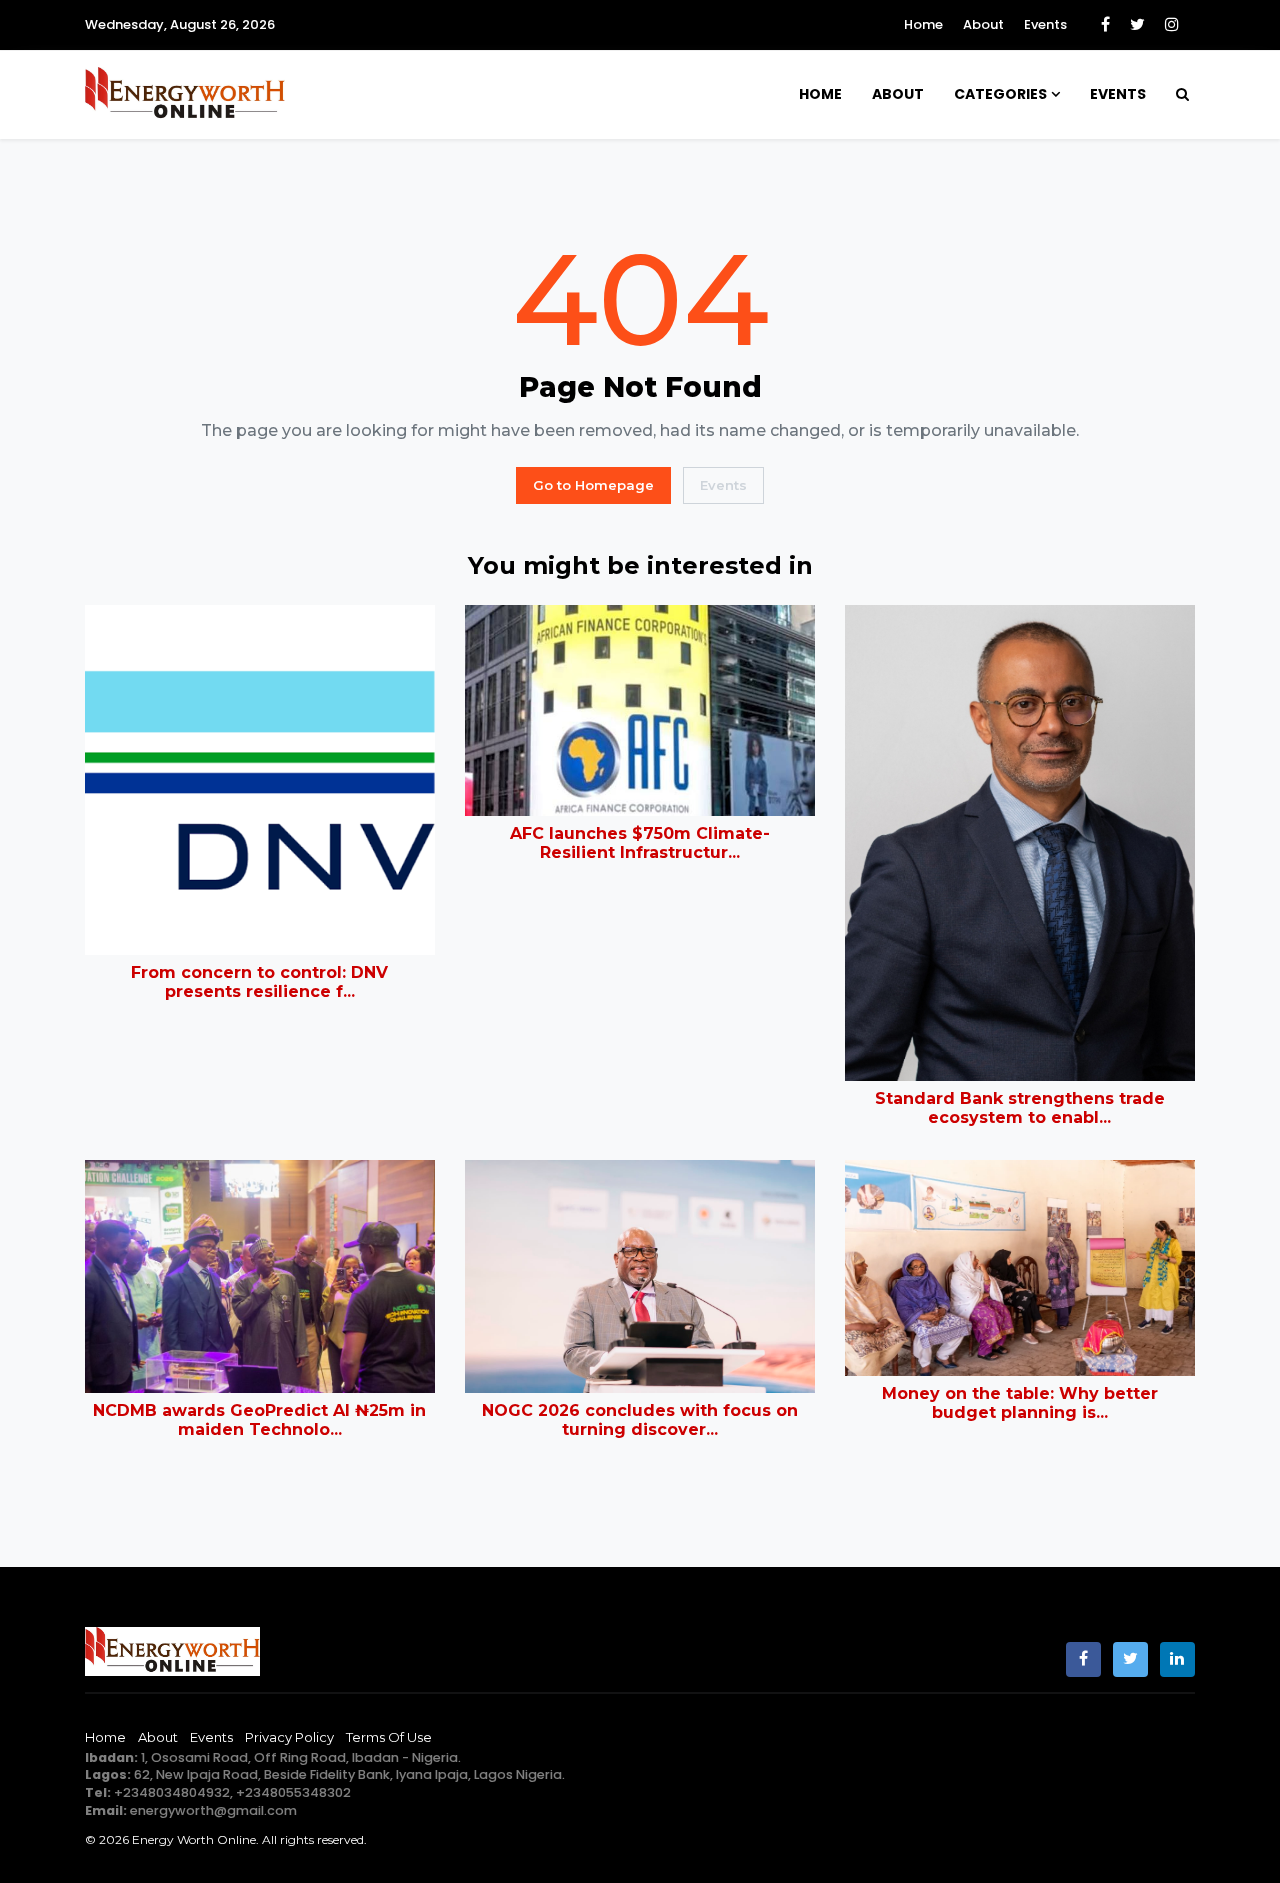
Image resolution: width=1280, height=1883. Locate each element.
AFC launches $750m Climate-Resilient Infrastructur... (640, 843)
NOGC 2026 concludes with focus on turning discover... (640, 1420)
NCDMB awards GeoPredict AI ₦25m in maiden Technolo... (259, 1420)
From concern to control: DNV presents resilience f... (259, 982)
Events (1045, 24)
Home (923, 24)
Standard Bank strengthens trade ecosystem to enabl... (1020, 1108)
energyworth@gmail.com (213, 1810)
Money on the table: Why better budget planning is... (1020, 1403)
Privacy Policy (289, 1737)
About (983, 24)
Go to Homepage (593, 485)
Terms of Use (389, 1737)
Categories (1000, 94)
